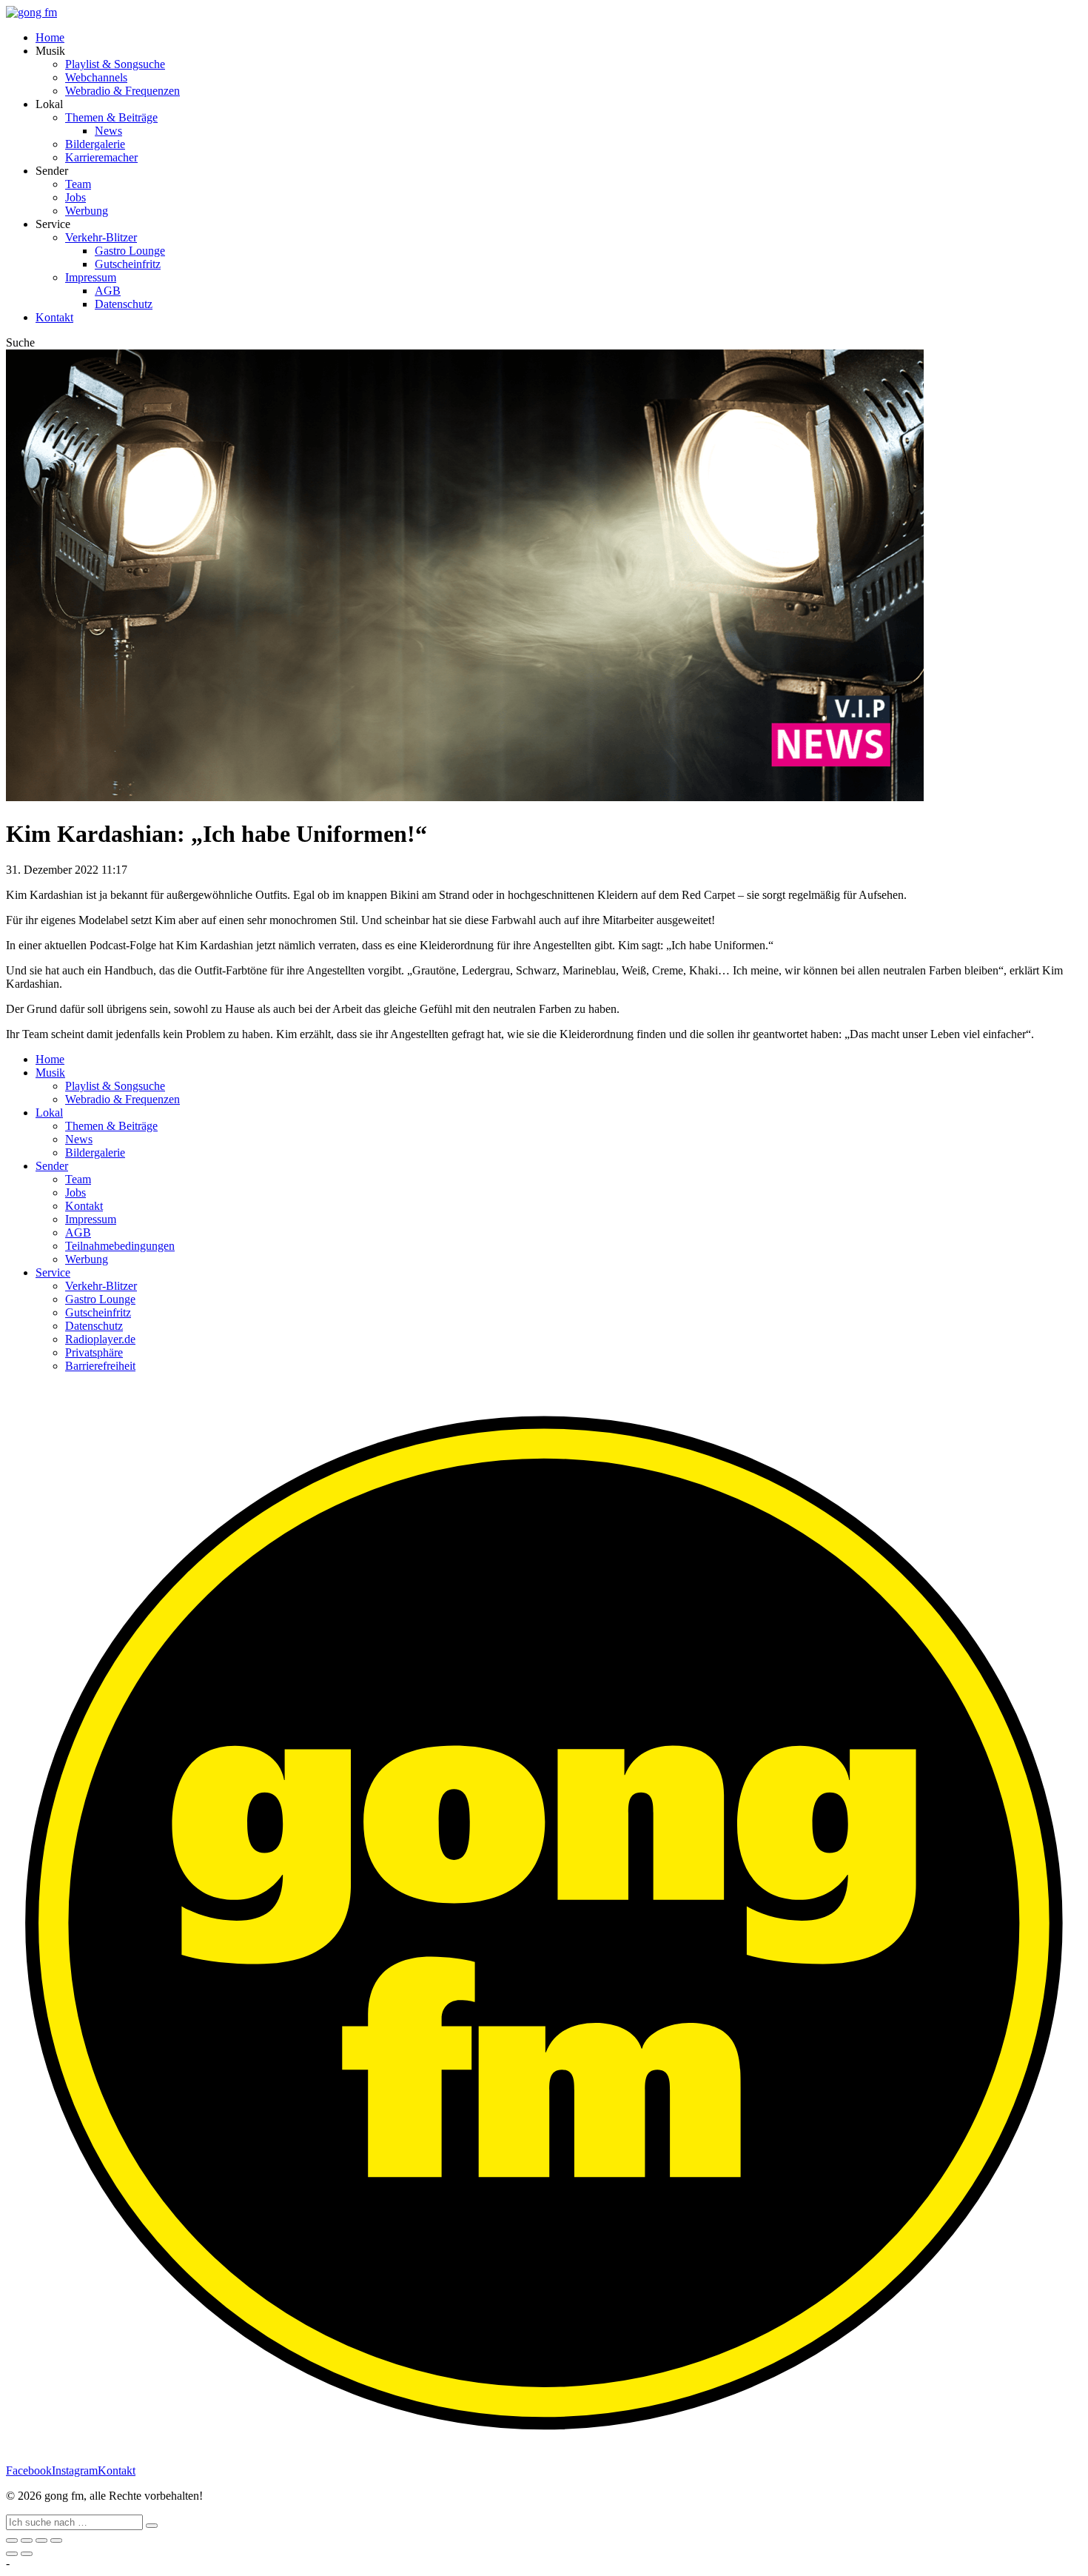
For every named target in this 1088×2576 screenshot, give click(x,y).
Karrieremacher (101, 157)
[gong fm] (31, 12)
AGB (108, 291)
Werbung (87, 211)
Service (53, 1272)
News (108, 131)
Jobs (75, 197)
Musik (50, 1073)
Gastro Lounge (130, 251)
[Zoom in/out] (56, 2540)
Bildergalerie (95, 144)
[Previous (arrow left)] (12, 2554)
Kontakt (54, 317)
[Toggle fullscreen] (41, 2540)
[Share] (27, 2540)
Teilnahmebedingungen (120, 1246)
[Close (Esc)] (12, 2540)
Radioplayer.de (100, 1339)
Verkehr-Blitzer (101, 237)
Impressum (91, 277)
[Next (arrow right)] (27, 2554)
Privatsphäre (94, 1352)
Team (78, 184)
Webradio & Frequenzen (122, 91)
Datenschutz (124, 304)
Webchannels (96, 77)
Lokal (49, 1113)
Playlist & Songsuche (115, 64)
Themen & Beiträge (111, 117)
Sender (52, 1166)
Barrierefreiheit (100, 1366)
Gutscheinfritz (128, 264)
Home (50, 37)
